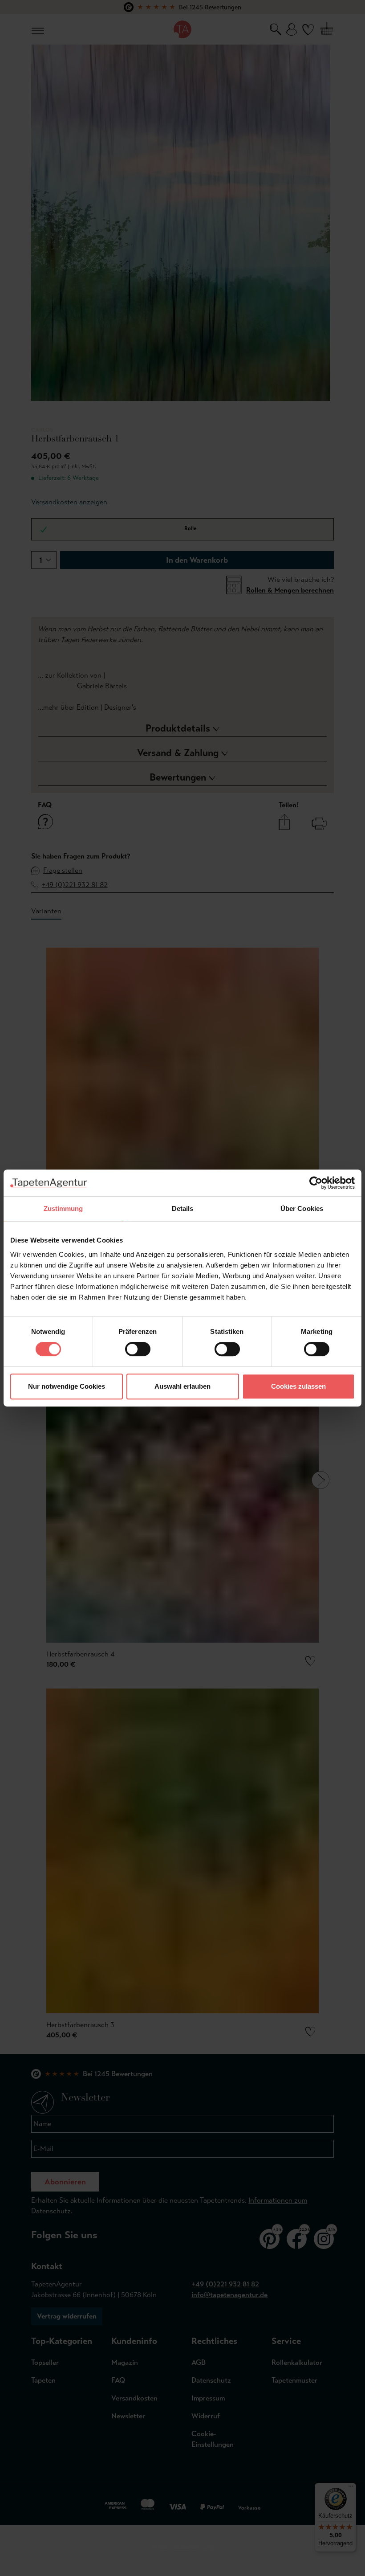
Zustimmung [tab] (63, 1208)
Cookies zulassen (298, 1386)
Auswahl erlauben (182, 1386)
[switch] (138, 1349)
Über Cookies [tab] (302, 1208)
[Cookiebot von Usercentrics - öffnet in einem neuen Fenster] (316, 1183)
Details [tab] (183, 1208)
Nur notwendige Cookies (67, 1386)
